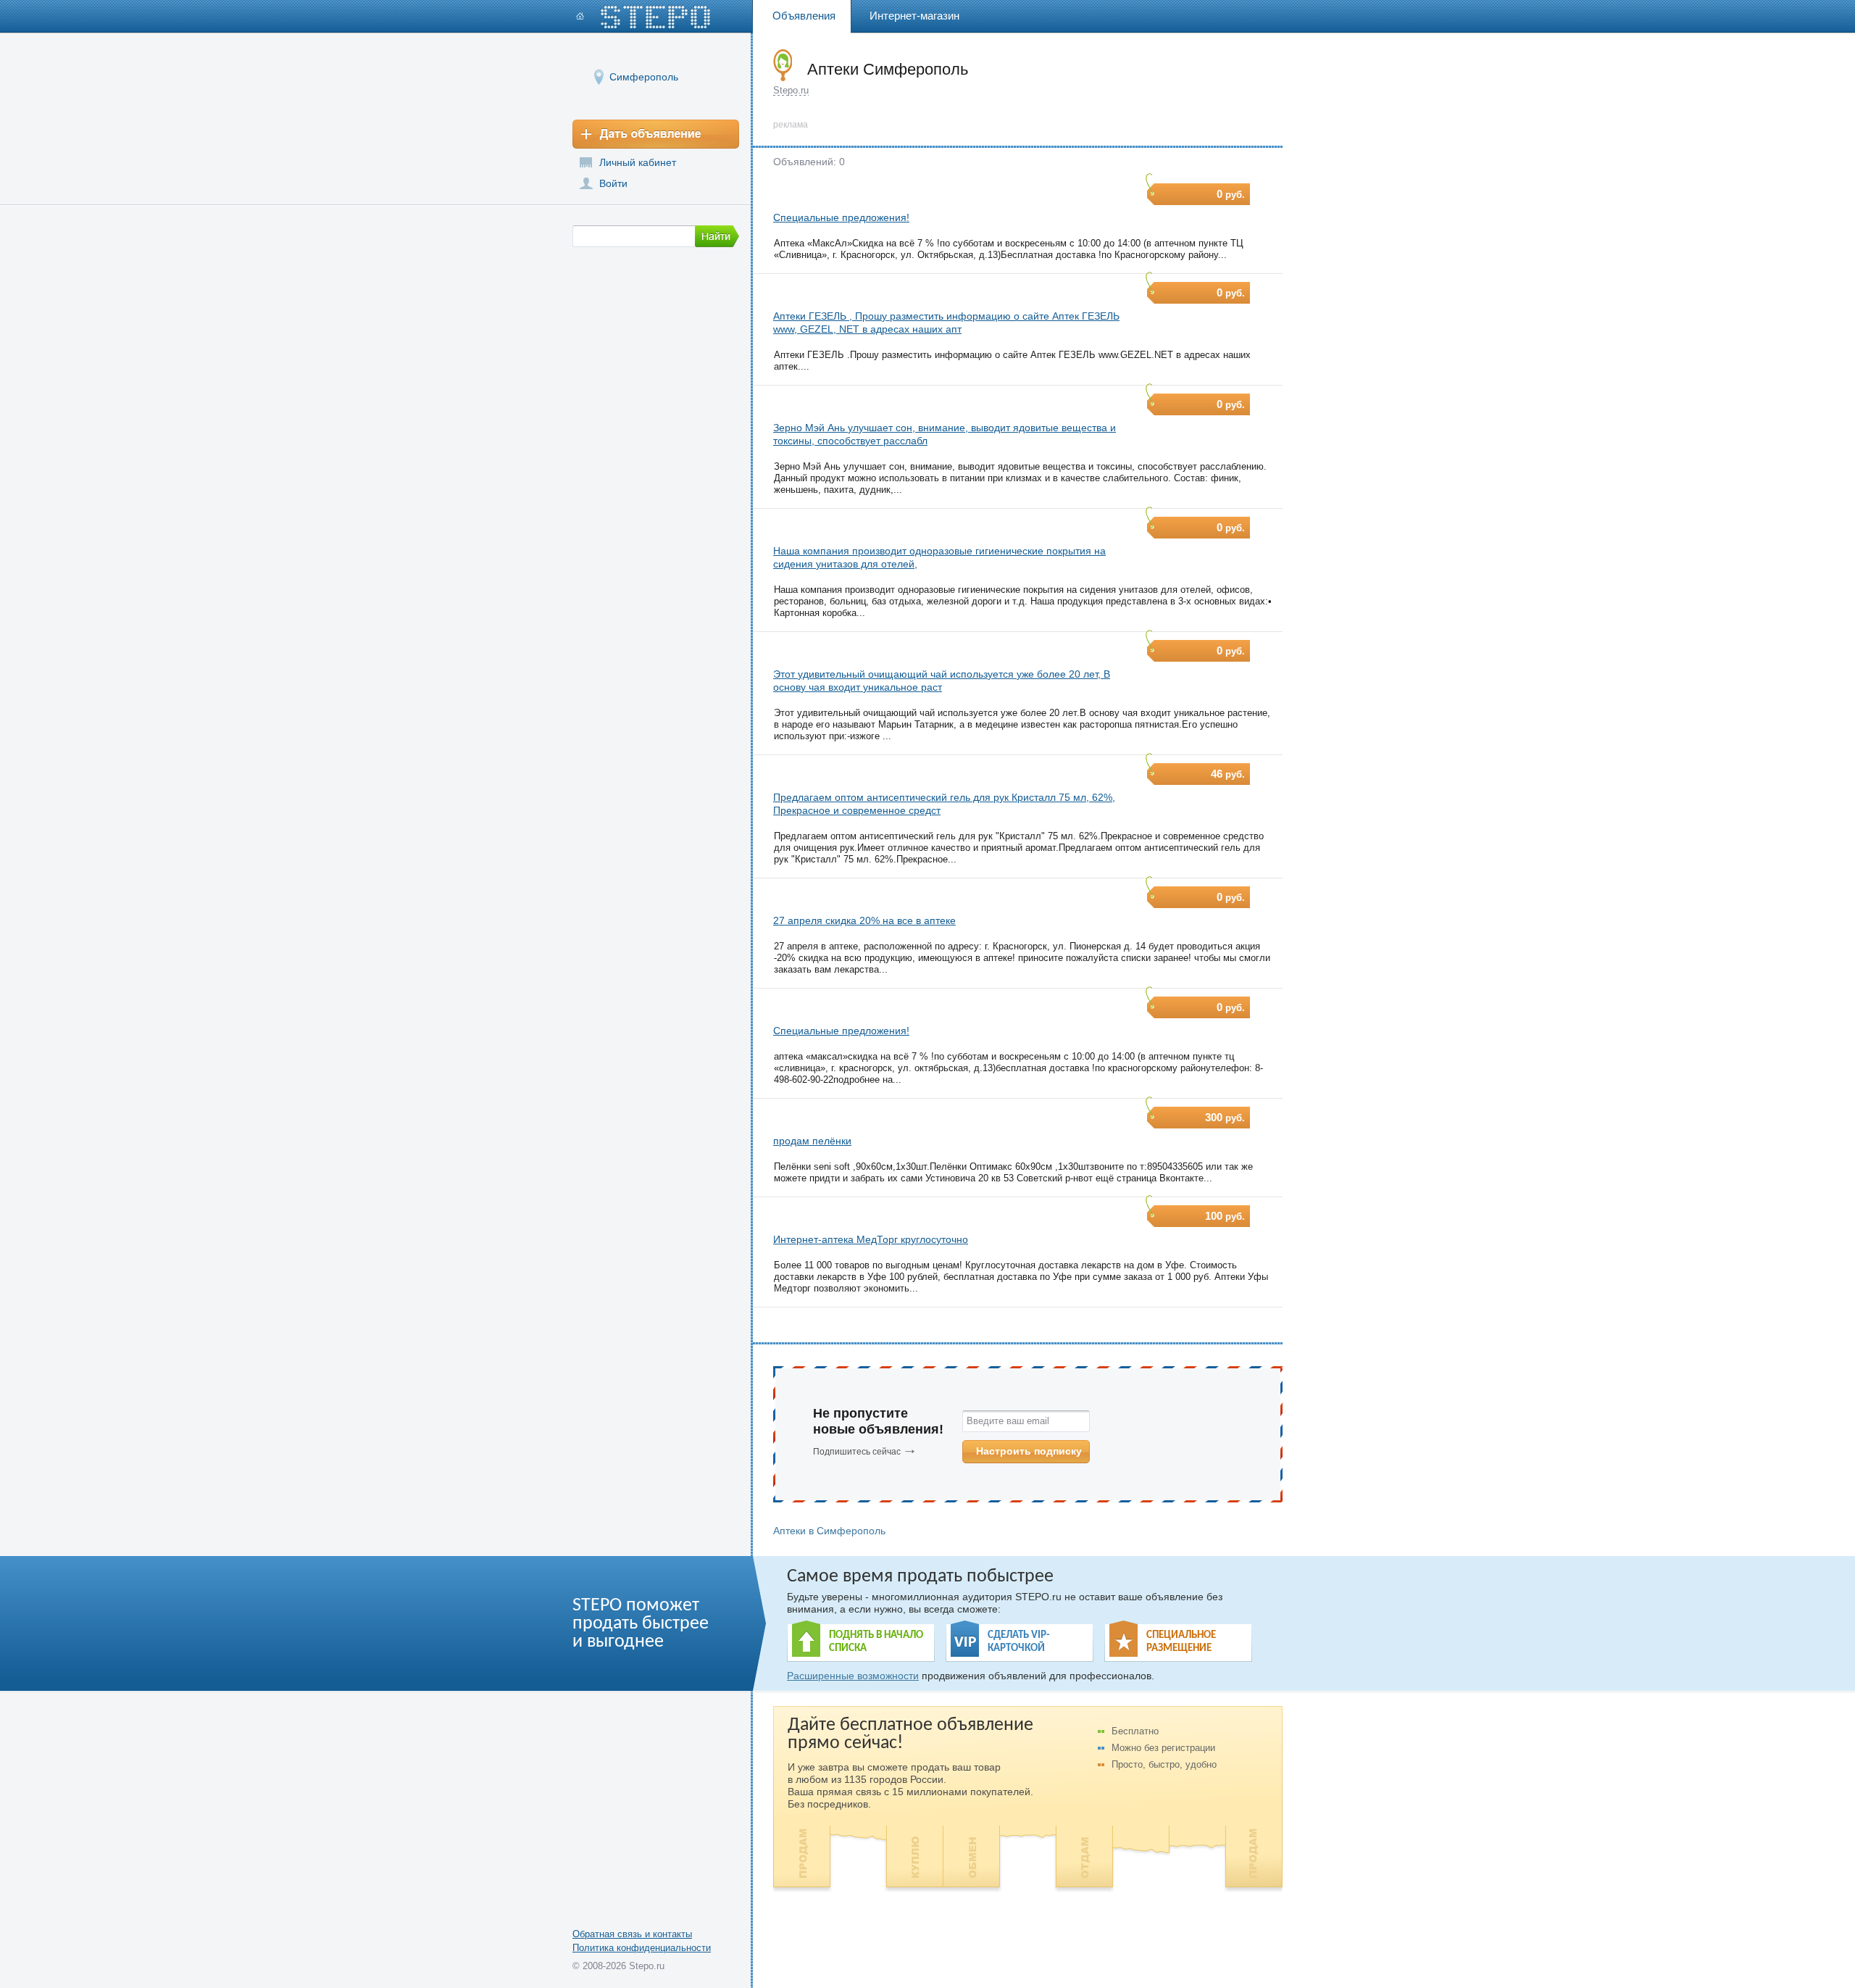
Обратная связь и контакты (632, 1934)
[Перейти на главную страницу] (643, 17)
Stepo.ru (791, 90)
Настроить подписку (1029, 1451)
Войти (613, 183)
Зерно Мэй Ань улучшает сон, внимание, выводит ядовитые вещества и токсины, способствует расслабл (945, 434)
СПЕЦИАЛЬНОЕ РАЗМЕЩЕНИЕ (1181, 1642)
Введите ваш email (1008, 1421)
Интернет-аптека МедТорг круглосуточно (871, 1239)
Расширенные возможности (853, 1676)
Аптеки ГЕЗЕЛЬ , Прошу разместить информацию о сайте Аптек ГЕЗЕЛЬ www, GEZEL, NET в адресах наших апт (946, 323)
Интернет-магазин (914, 16)
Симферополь (644, 77)
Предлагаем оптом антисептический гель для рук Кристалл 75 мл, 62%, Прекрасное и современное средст (944, 804)
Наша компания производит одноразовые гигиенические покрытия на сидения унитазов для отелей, (939, 557)
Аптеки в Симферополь (829, 1531)
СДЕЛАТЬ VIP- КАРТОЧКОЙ (1019, 1642)
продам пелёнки (812, 1141)
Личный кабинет (638, 162)
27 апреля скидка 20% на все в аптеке (864, 920)
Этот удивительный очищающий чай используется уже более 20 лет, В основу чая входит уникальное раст (942, 681)
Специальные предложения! (841, 217)
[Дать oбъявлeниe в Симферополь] (656, 134)
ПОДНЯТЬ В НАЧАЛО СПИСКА (876, 1642)
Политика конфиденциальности (642, 1948)
